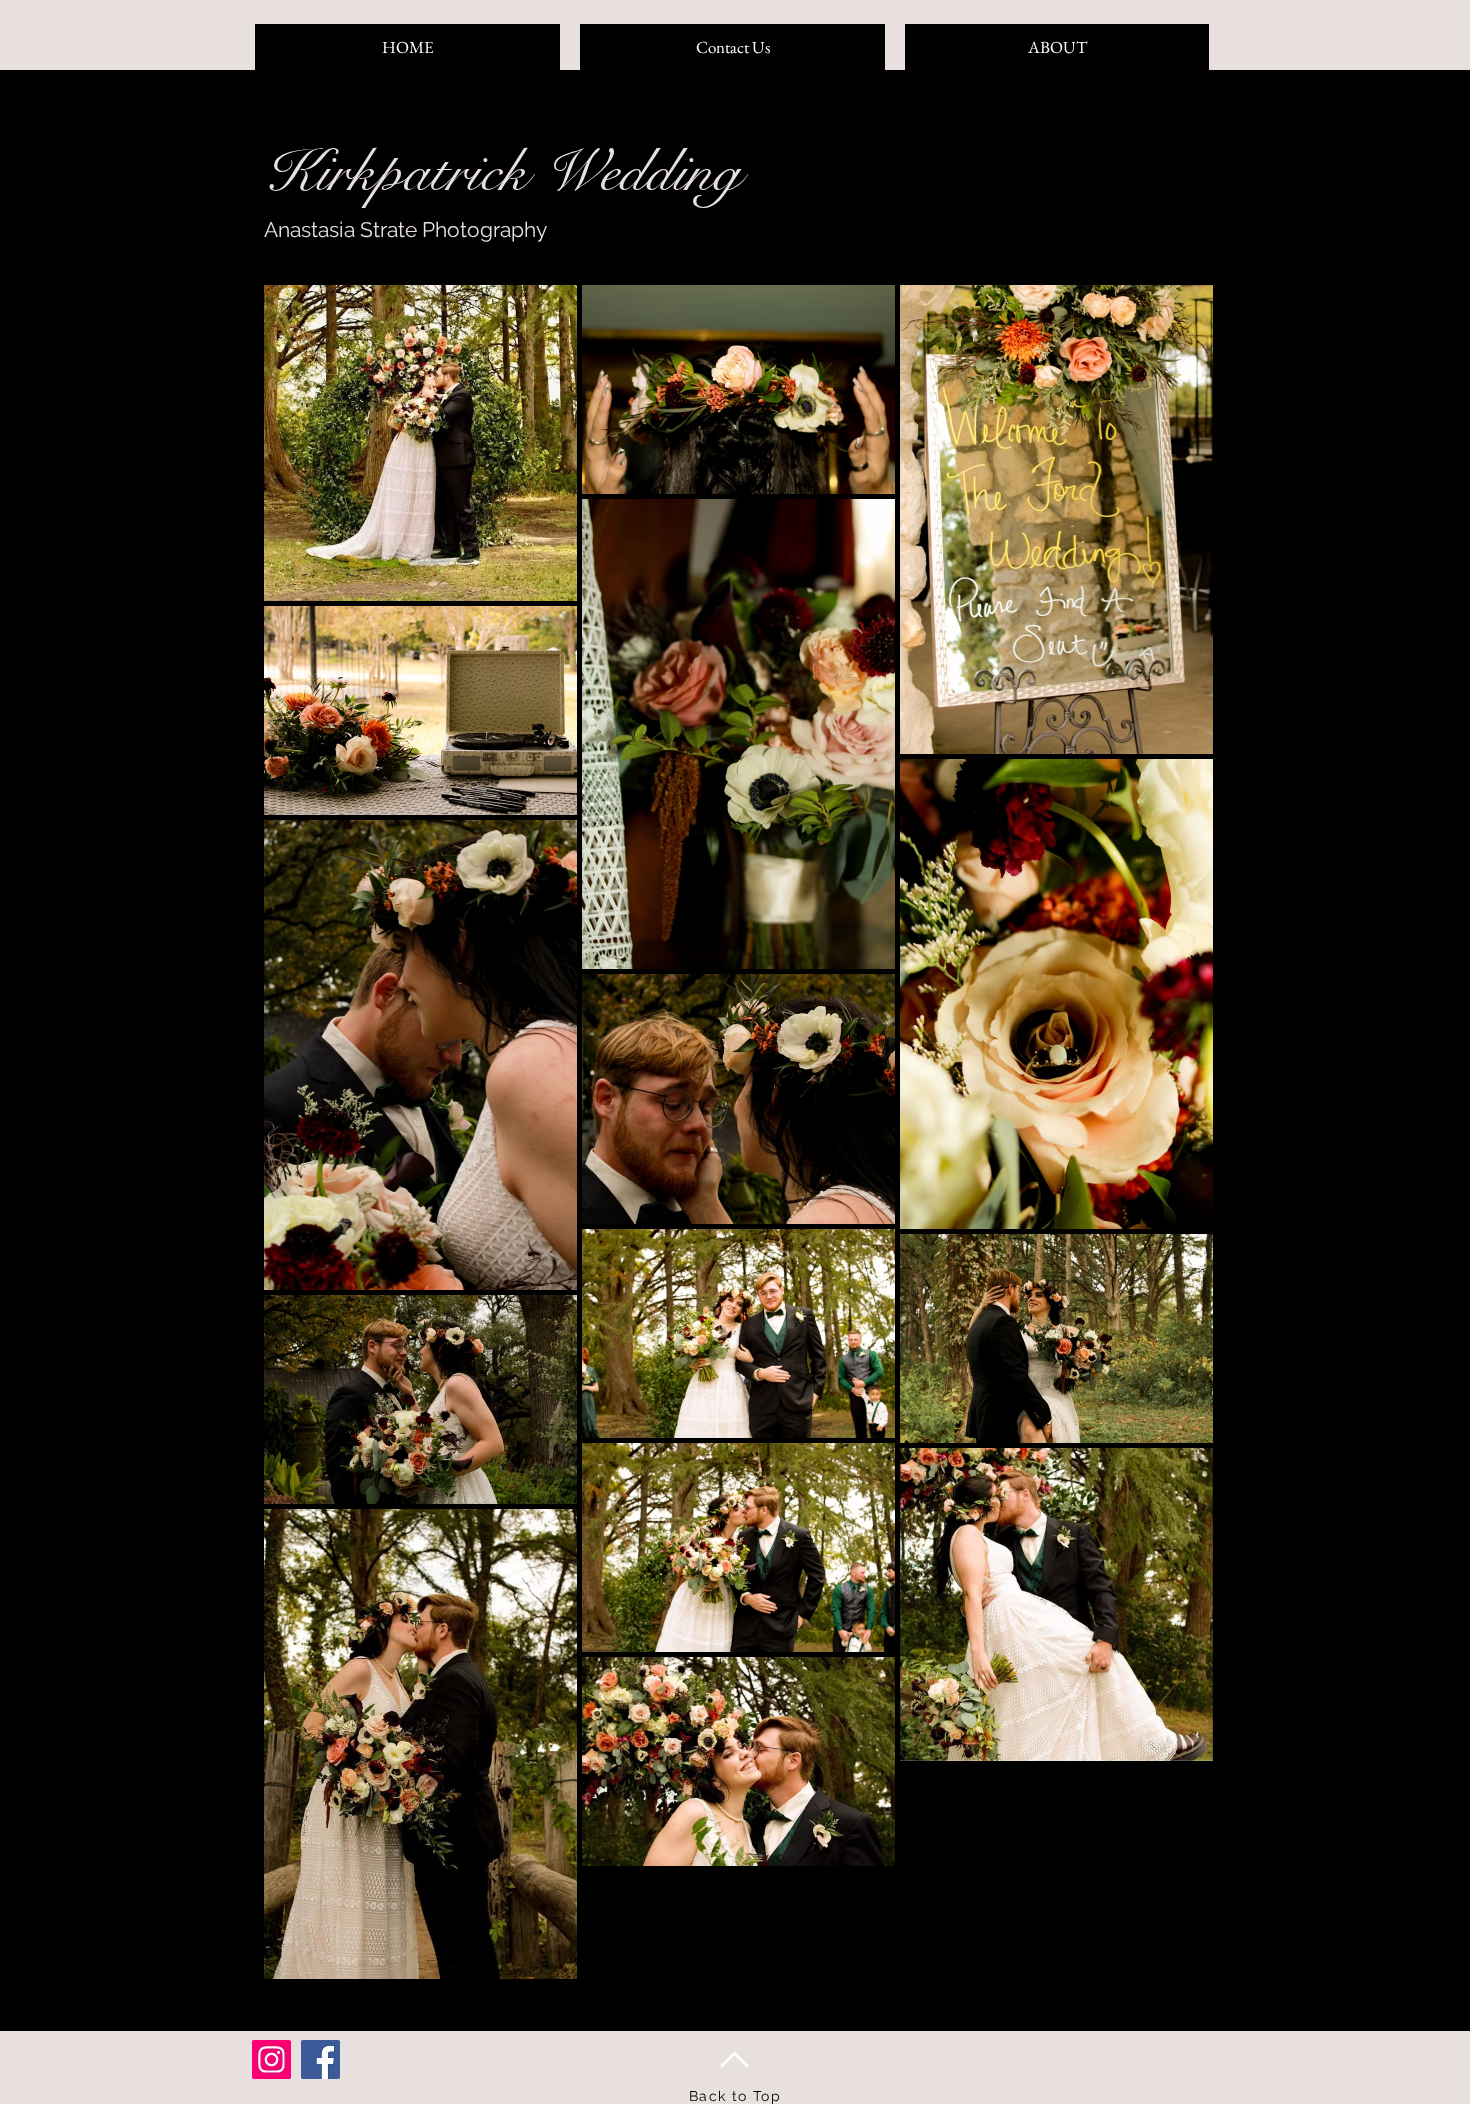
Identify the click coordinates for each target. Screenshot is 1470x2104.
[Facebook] (320, 2059)
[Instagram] (271, 2059)
